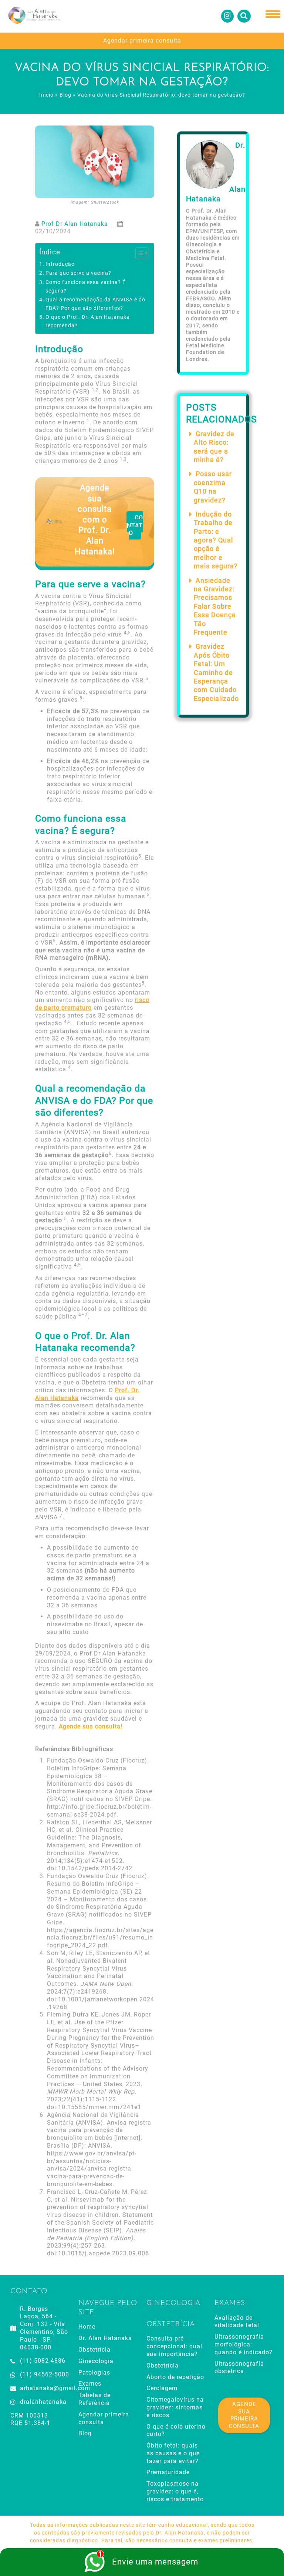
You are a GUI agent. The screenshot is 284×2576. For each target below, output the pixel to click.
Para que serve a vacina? (78, 273)
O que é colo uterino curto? (176, 2430)
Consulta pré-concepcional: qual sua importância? (174, 2346)
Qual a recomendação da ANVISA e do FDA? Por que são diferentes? (95, 304)
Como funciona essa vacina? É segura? (86, 287)
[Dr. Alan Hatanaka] (33, 16)
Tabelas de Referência (94, 2399)
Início (46, 95)
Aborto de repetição (175, 2377)
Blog (65, 95)
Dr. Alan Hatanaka (105, 2338)
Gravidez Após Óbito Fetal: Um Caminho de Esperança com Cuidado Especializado (216, 672)
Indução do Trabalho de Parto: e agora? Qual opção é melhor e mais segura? (216, 540)
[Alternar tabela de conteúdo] (138, 253)
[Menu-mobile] (273, 15)
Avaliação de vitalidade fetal (237, 2322)
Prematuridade (168, 2472)
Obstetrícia (94, 2350)
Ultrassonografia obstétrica (239, 2368)
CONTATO (135, 526)
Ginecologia (96, 2361)
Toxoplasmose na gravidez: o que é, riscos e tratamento (175, 2491)
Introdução (60, 264)
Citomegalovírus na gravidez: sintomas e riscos (175, 2407)
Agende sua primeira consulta (244, 2415)
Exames (90, 2384)
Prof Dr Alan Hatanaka (75, 224)
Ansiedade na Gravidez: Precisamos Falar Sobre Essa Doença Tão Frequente (215, 606)
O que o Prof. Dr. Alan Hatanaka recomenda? (88, 321)
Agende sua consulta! (91, 1726)
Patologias (94, 2373)
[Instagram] (227, 16)
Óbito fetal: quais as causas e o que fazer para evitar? (173, 2453)
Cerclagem (162, 2388)
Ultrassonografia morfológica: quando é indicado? (244, 2344)
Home (87, 2327)
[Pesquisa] (244, 16)
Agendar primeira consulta (142, 41)
